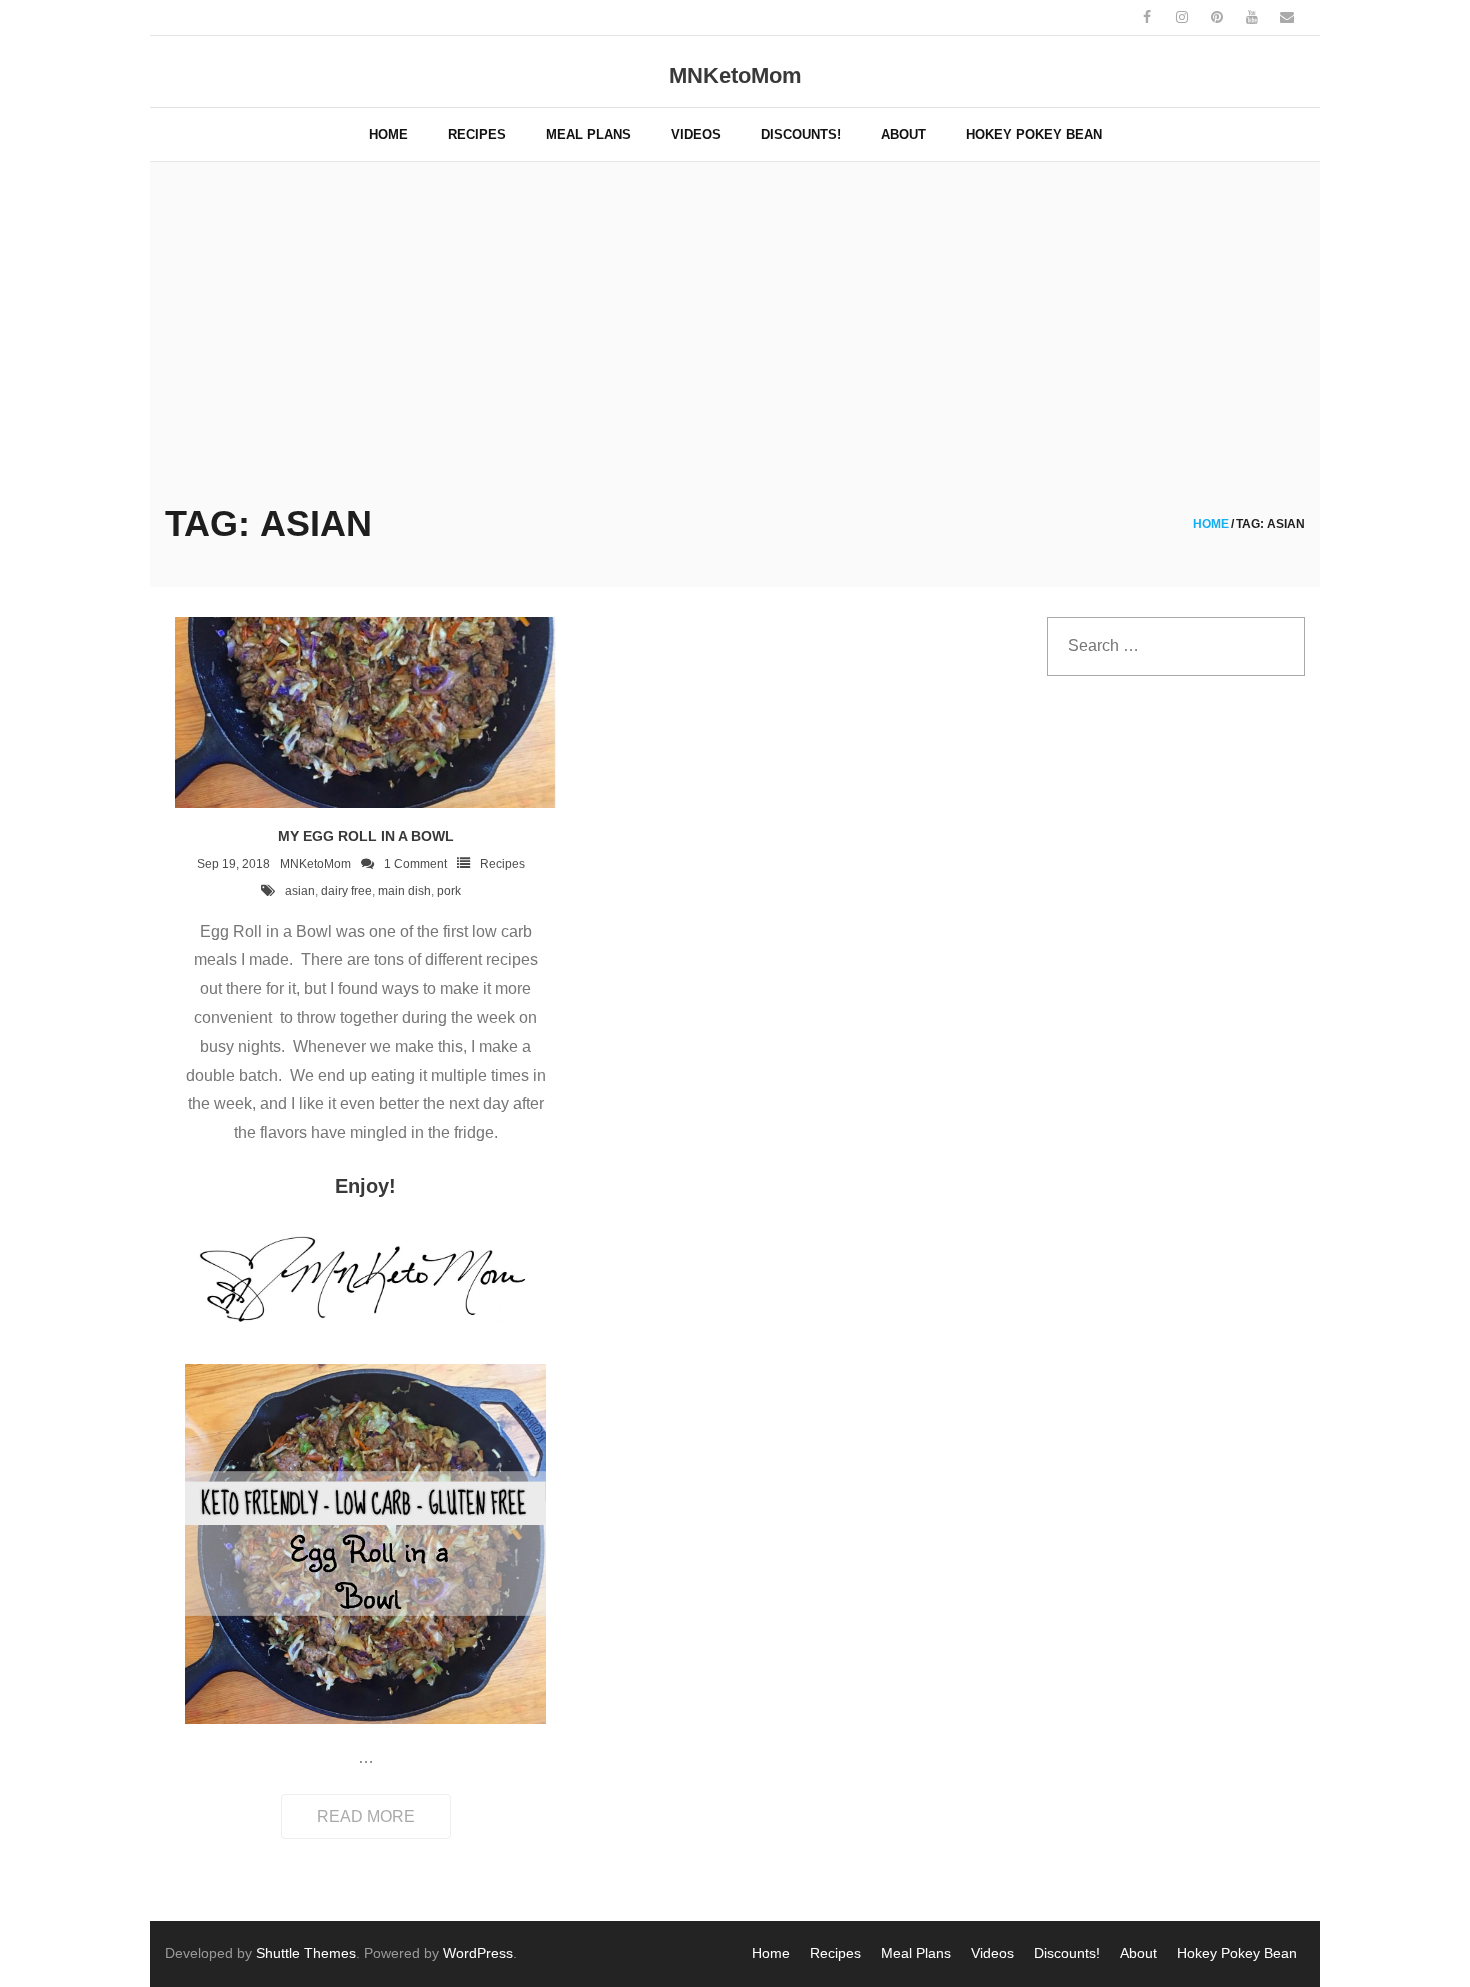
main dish (404, 891)
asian (300, 891)
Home (1211, 524)
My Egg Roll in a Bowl (366, 836)
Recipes (502, 864)
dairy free (346, 891)
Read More (366, 1816)
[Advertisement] (735, 342)
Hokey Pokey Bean (1237, 1953)
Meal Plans (916, 1953)
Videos (992, 1953)
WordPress (478, 1953)
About (1138, 1953)
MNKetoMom (315, 864)
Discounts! (1067, 1953)
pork (449, 891)
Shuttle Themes (306, 1953)
